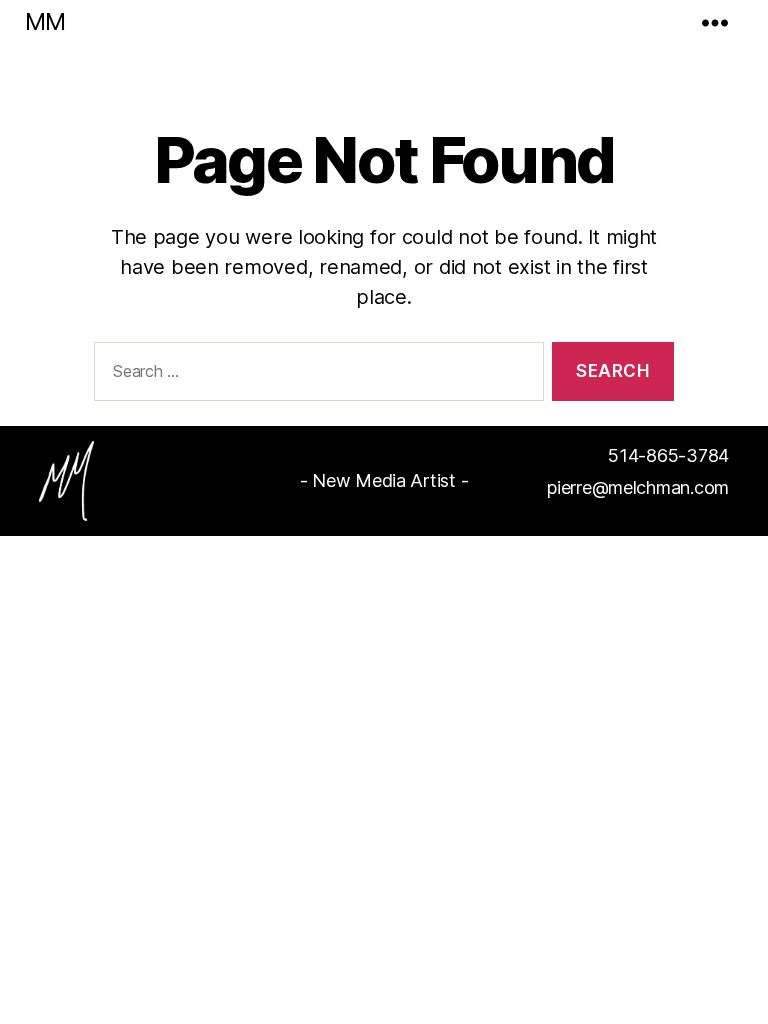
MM (45, 22)
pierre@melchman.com (638, 487)
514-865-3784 (668, 455)
